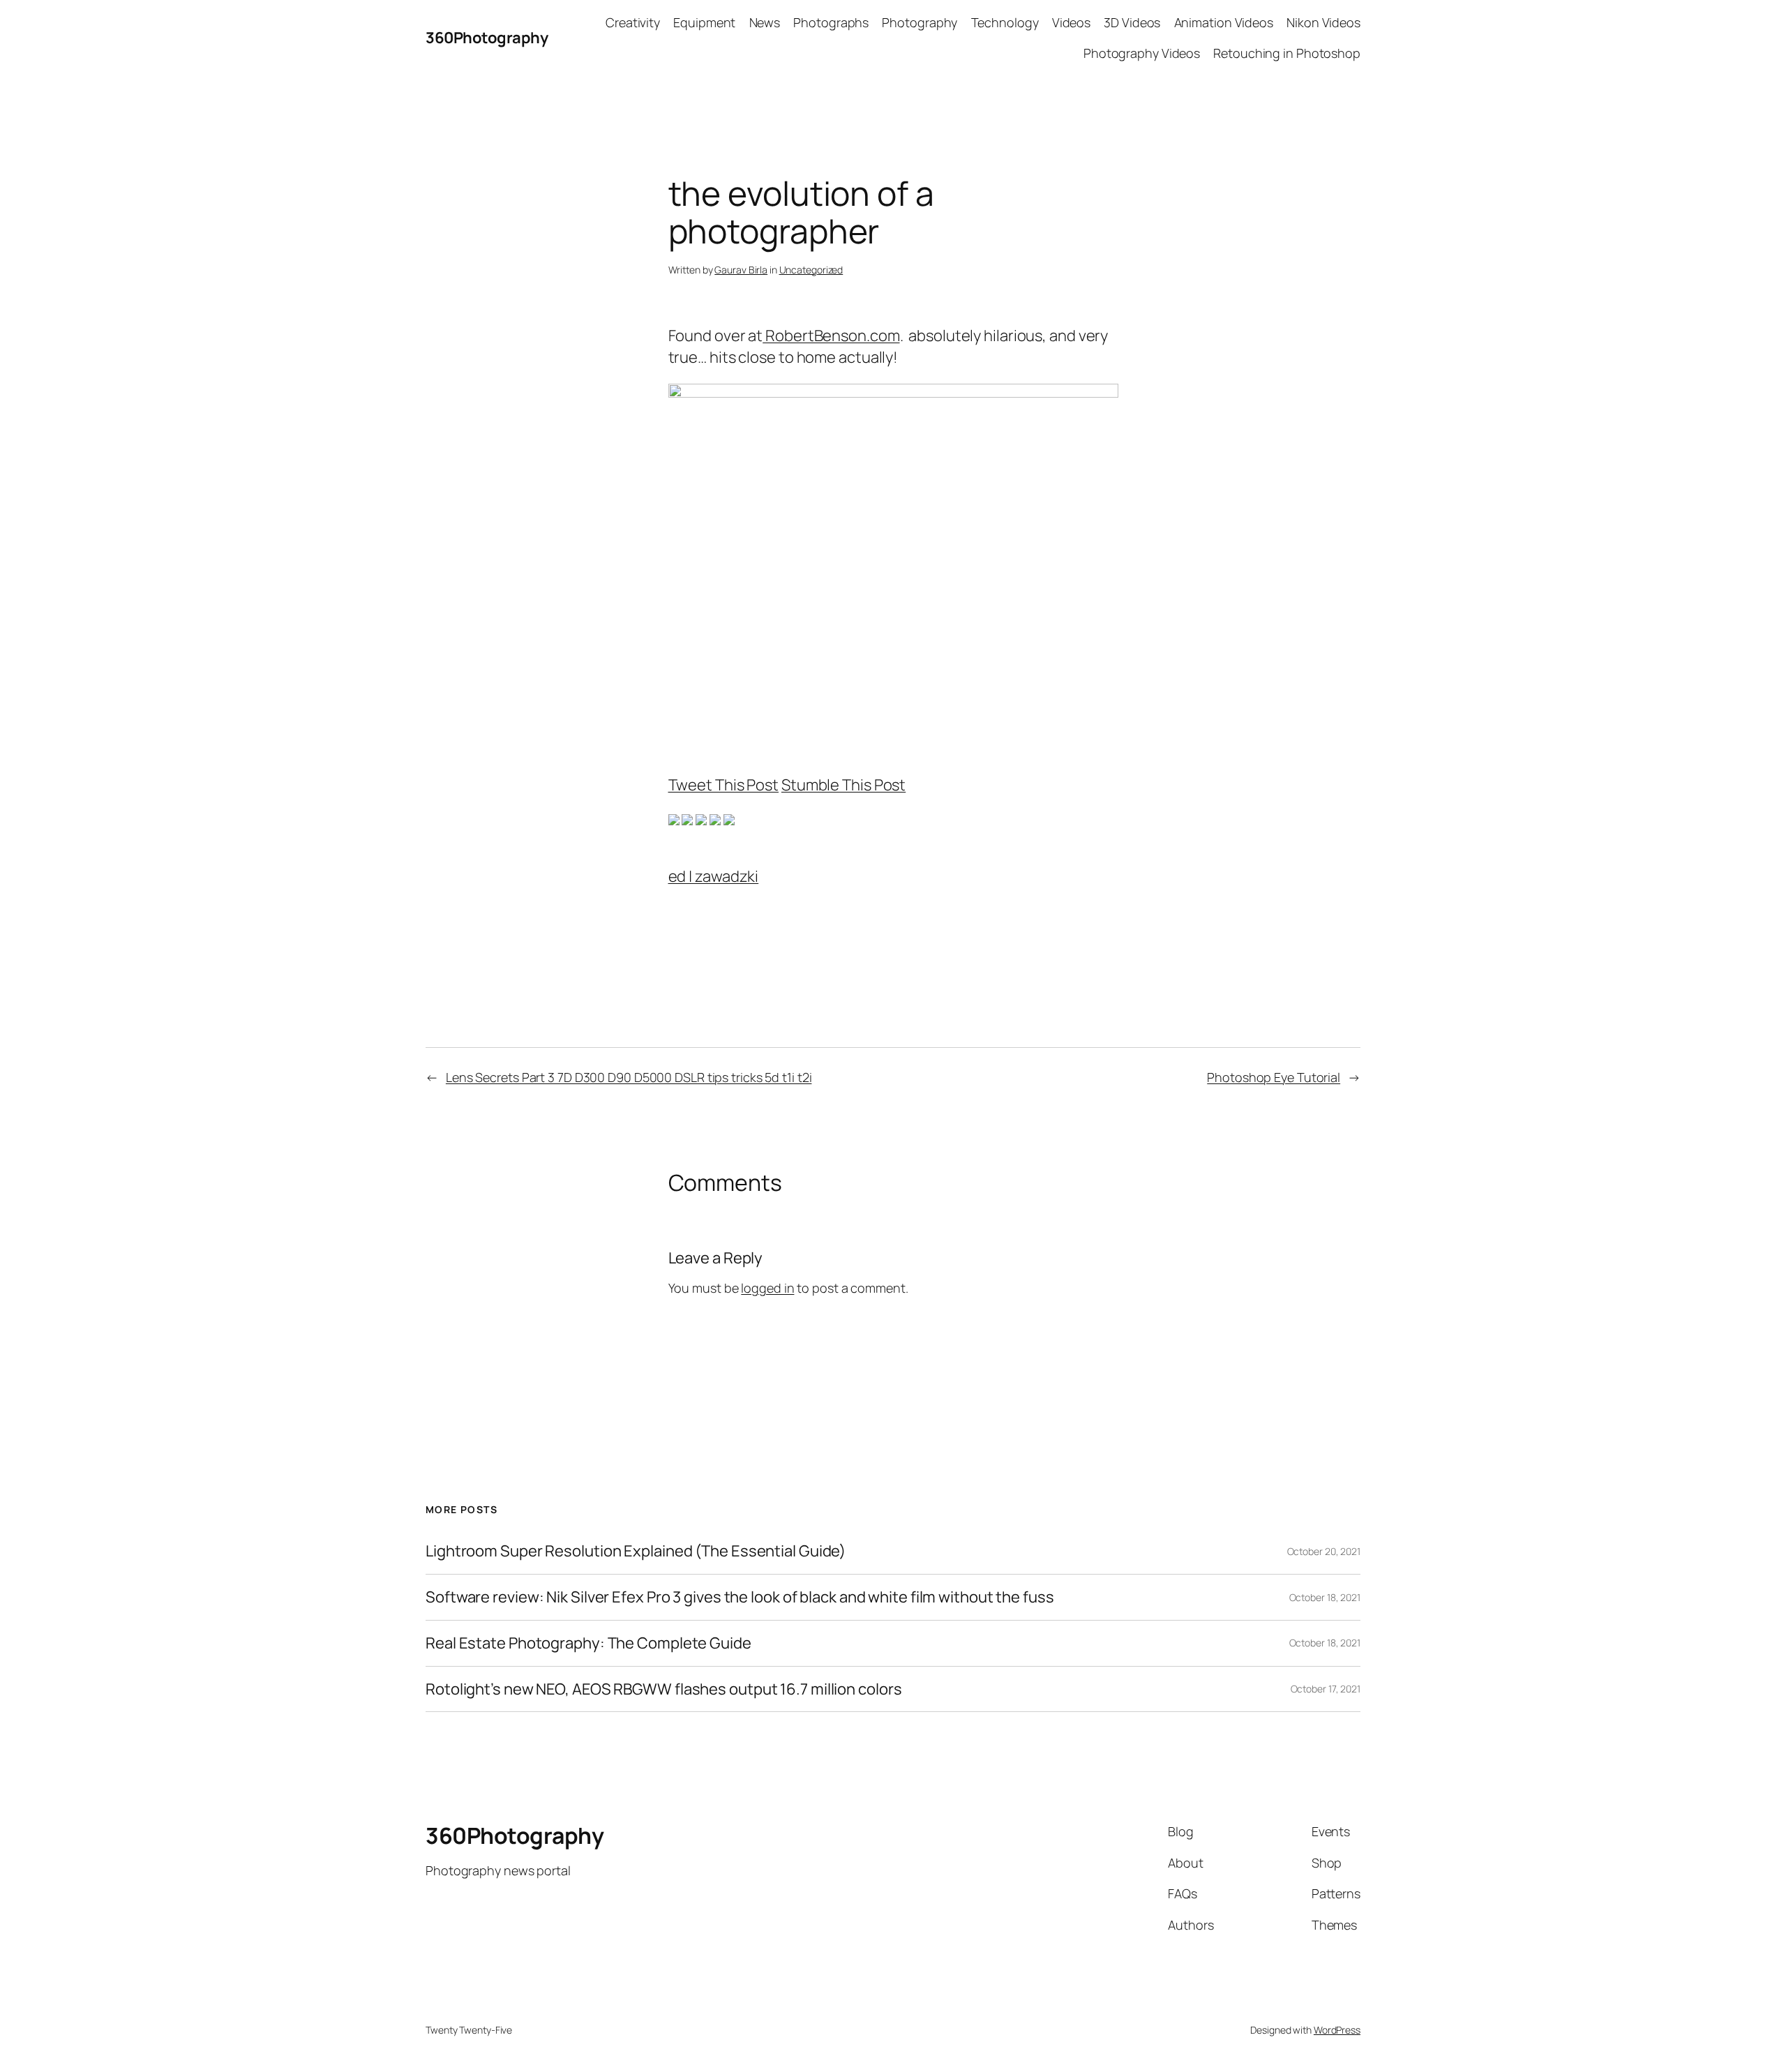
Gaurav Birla (741, 270)
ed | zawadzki (714, 876)
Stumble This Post (843, 785)
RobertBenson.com (831, 336)
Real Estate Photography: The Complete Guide (588, 1643)
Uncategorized (811, 270)
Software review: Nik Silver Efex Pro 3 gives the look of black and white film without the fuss (740, 1597)
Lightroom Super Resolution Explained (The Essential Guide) (636, 1551)
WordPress (1337, 2030)
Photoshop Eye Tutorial (1274, 1077)
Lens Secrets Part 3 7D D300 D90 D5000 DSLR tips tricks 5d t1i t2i (629, 1077)
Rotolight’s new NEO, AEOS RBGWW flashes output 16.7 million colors (663, 1689)
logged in (767, 1288)
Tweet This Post (724, 785)
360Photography (487, 38)
